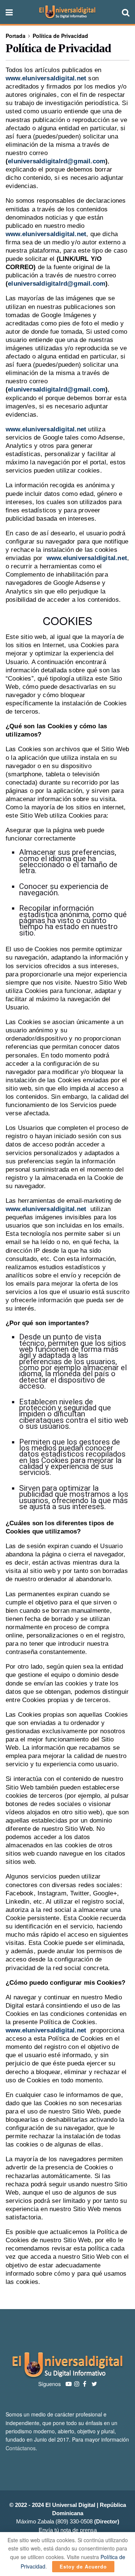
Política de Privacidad (60, 36)
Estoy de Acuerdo (83, 2566)
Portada (16, 36)
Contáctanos (21, 2448)
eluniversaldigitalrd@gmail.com (57, 161)
